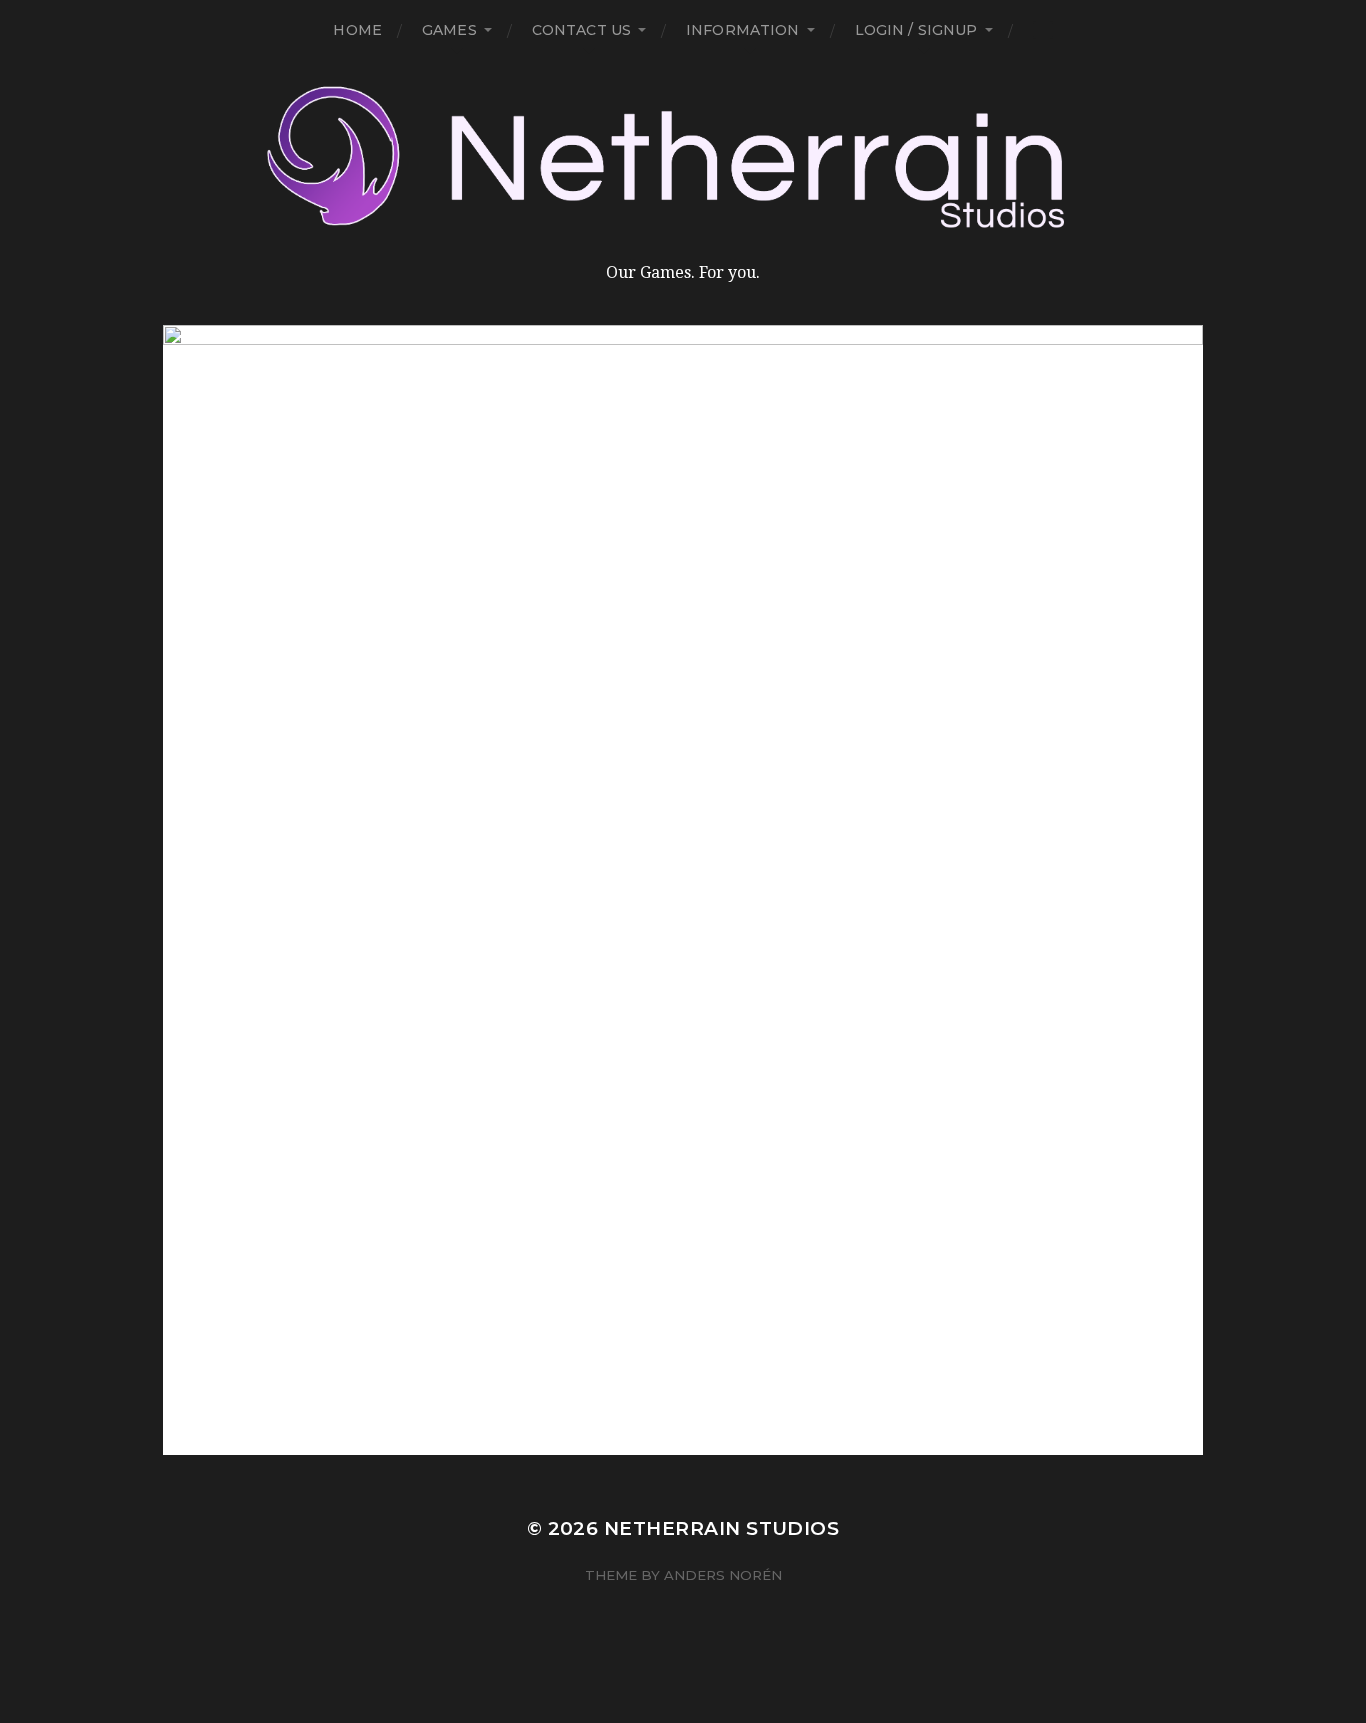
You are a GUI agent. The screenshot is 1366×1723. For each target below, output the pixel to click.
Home (357, 30)
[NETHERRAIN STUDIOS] (683, 158)
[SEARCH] (1043, 30)
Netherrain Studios (721, 1528)
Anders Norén (723, 1575)
